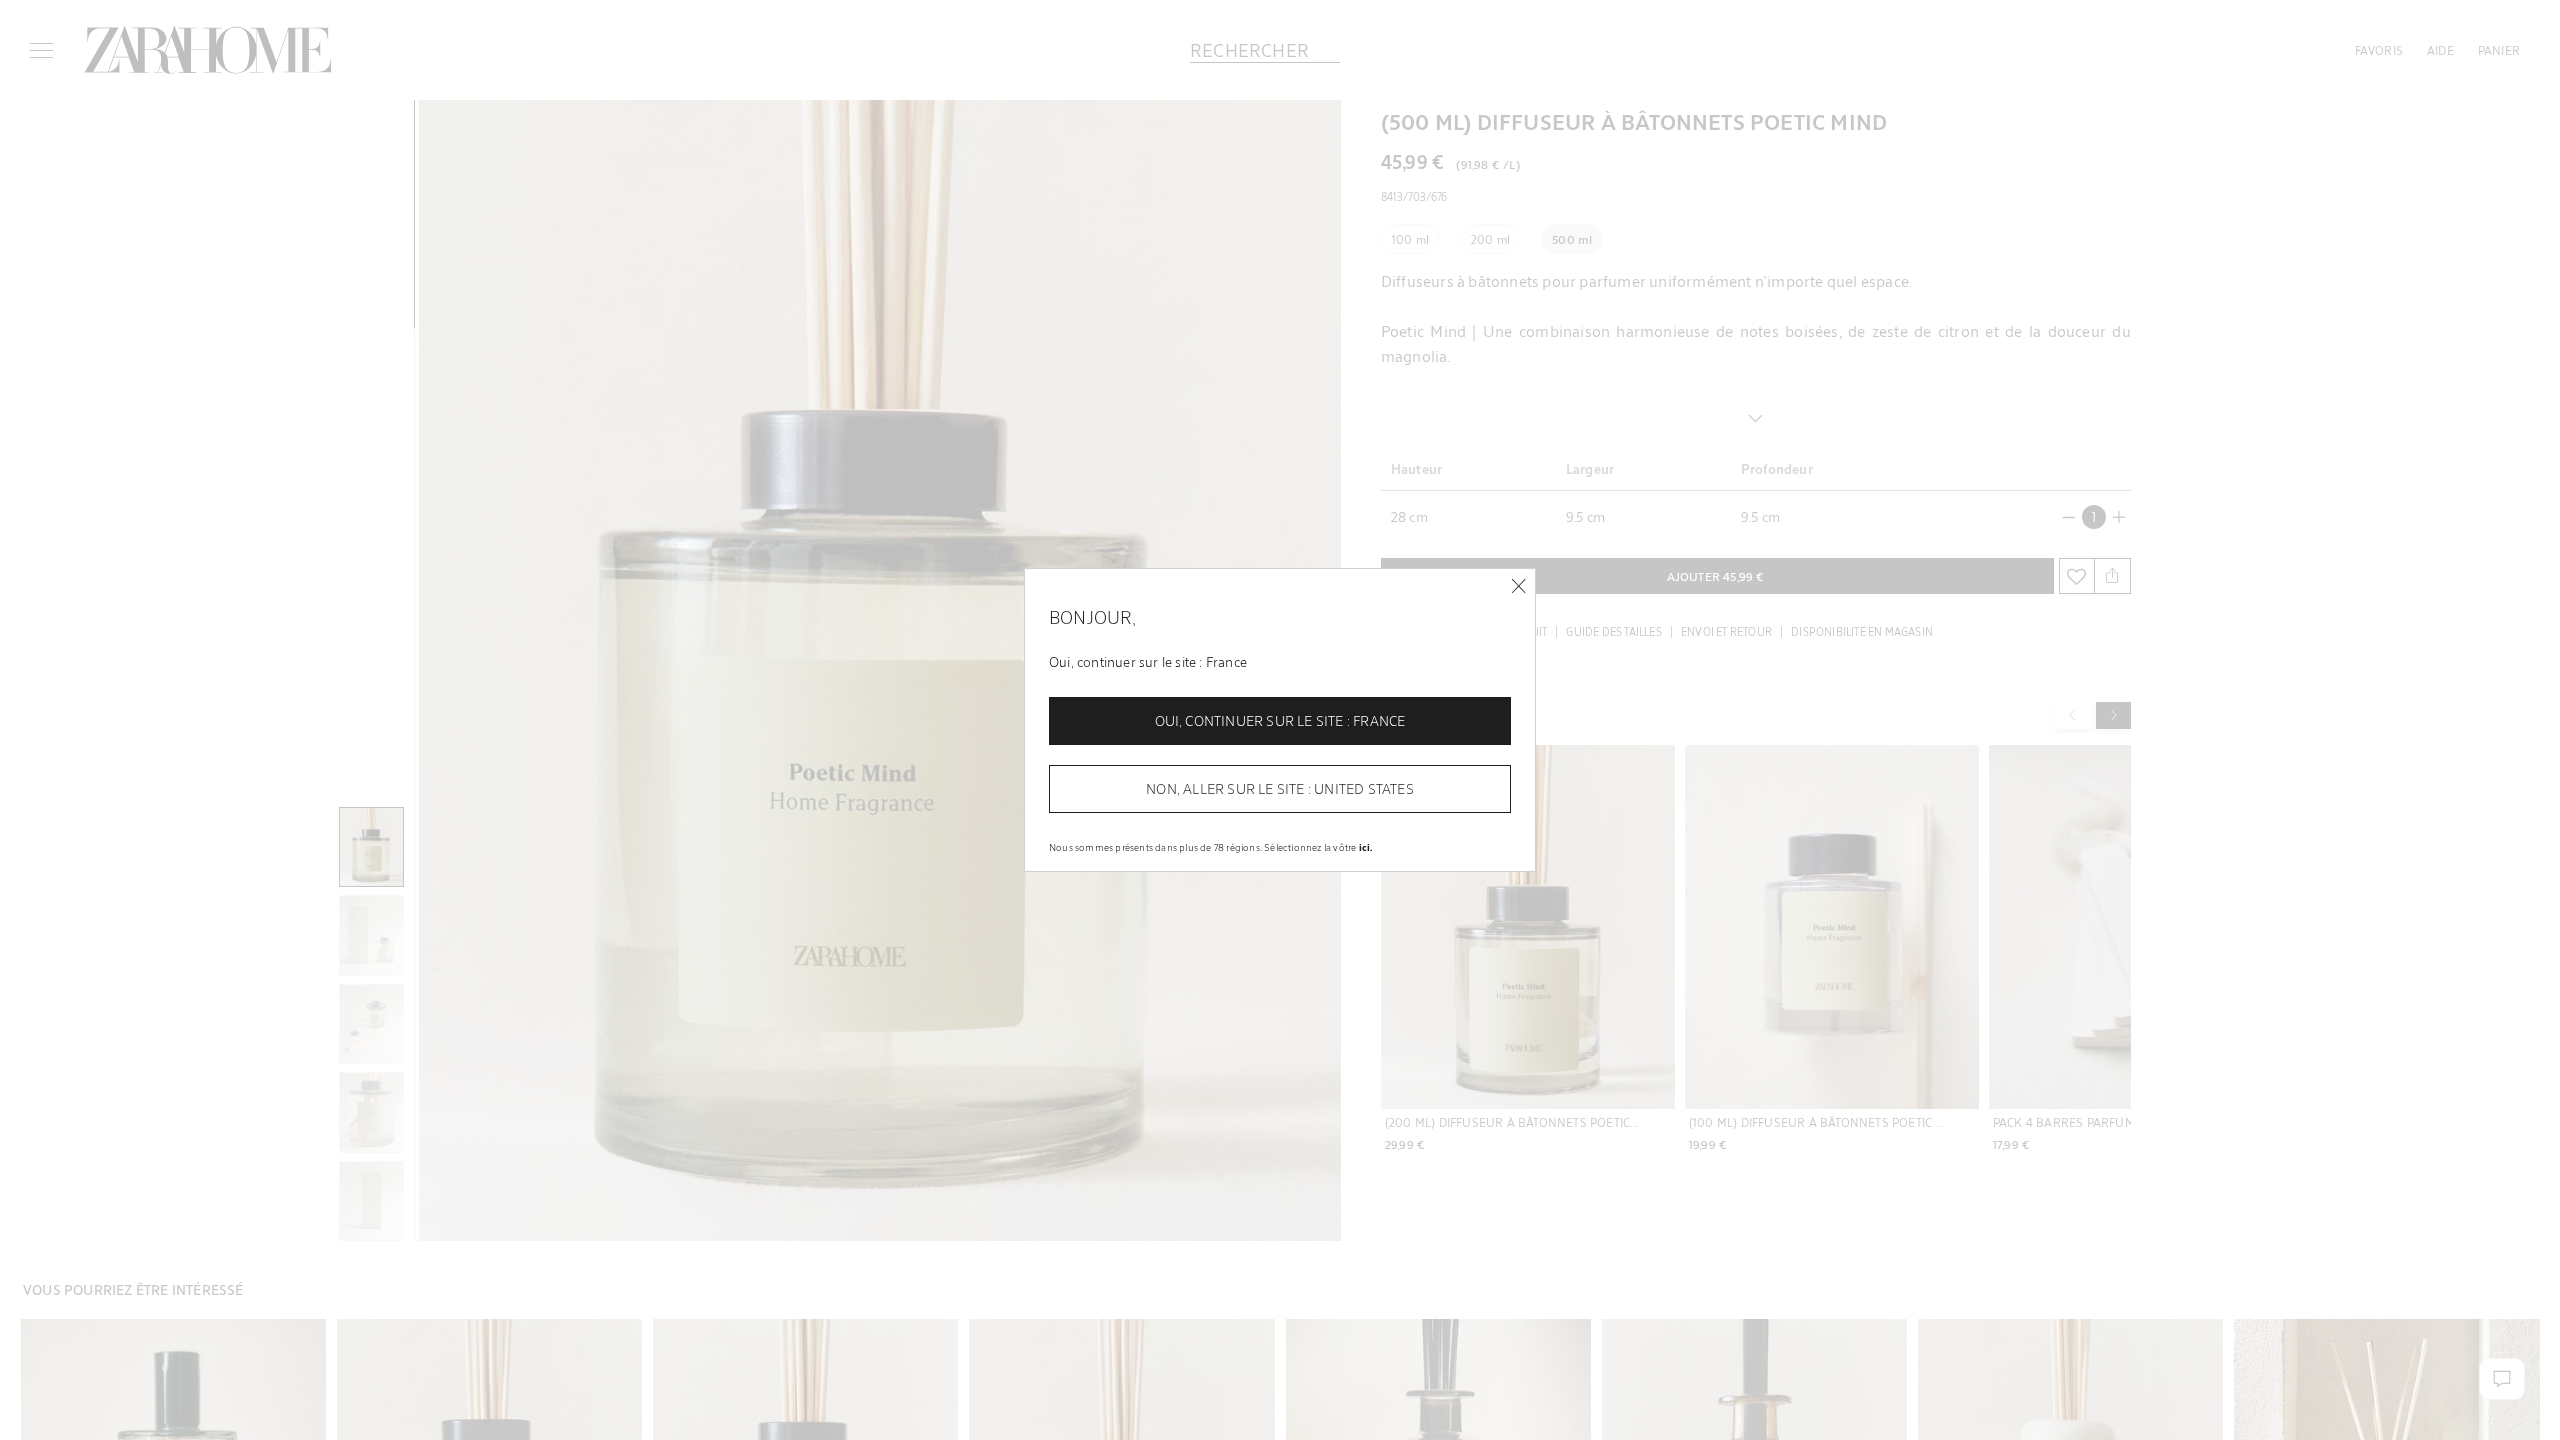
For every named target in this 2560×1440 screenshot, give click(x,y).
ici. (1366, 847)
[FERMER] (1518, 586)
